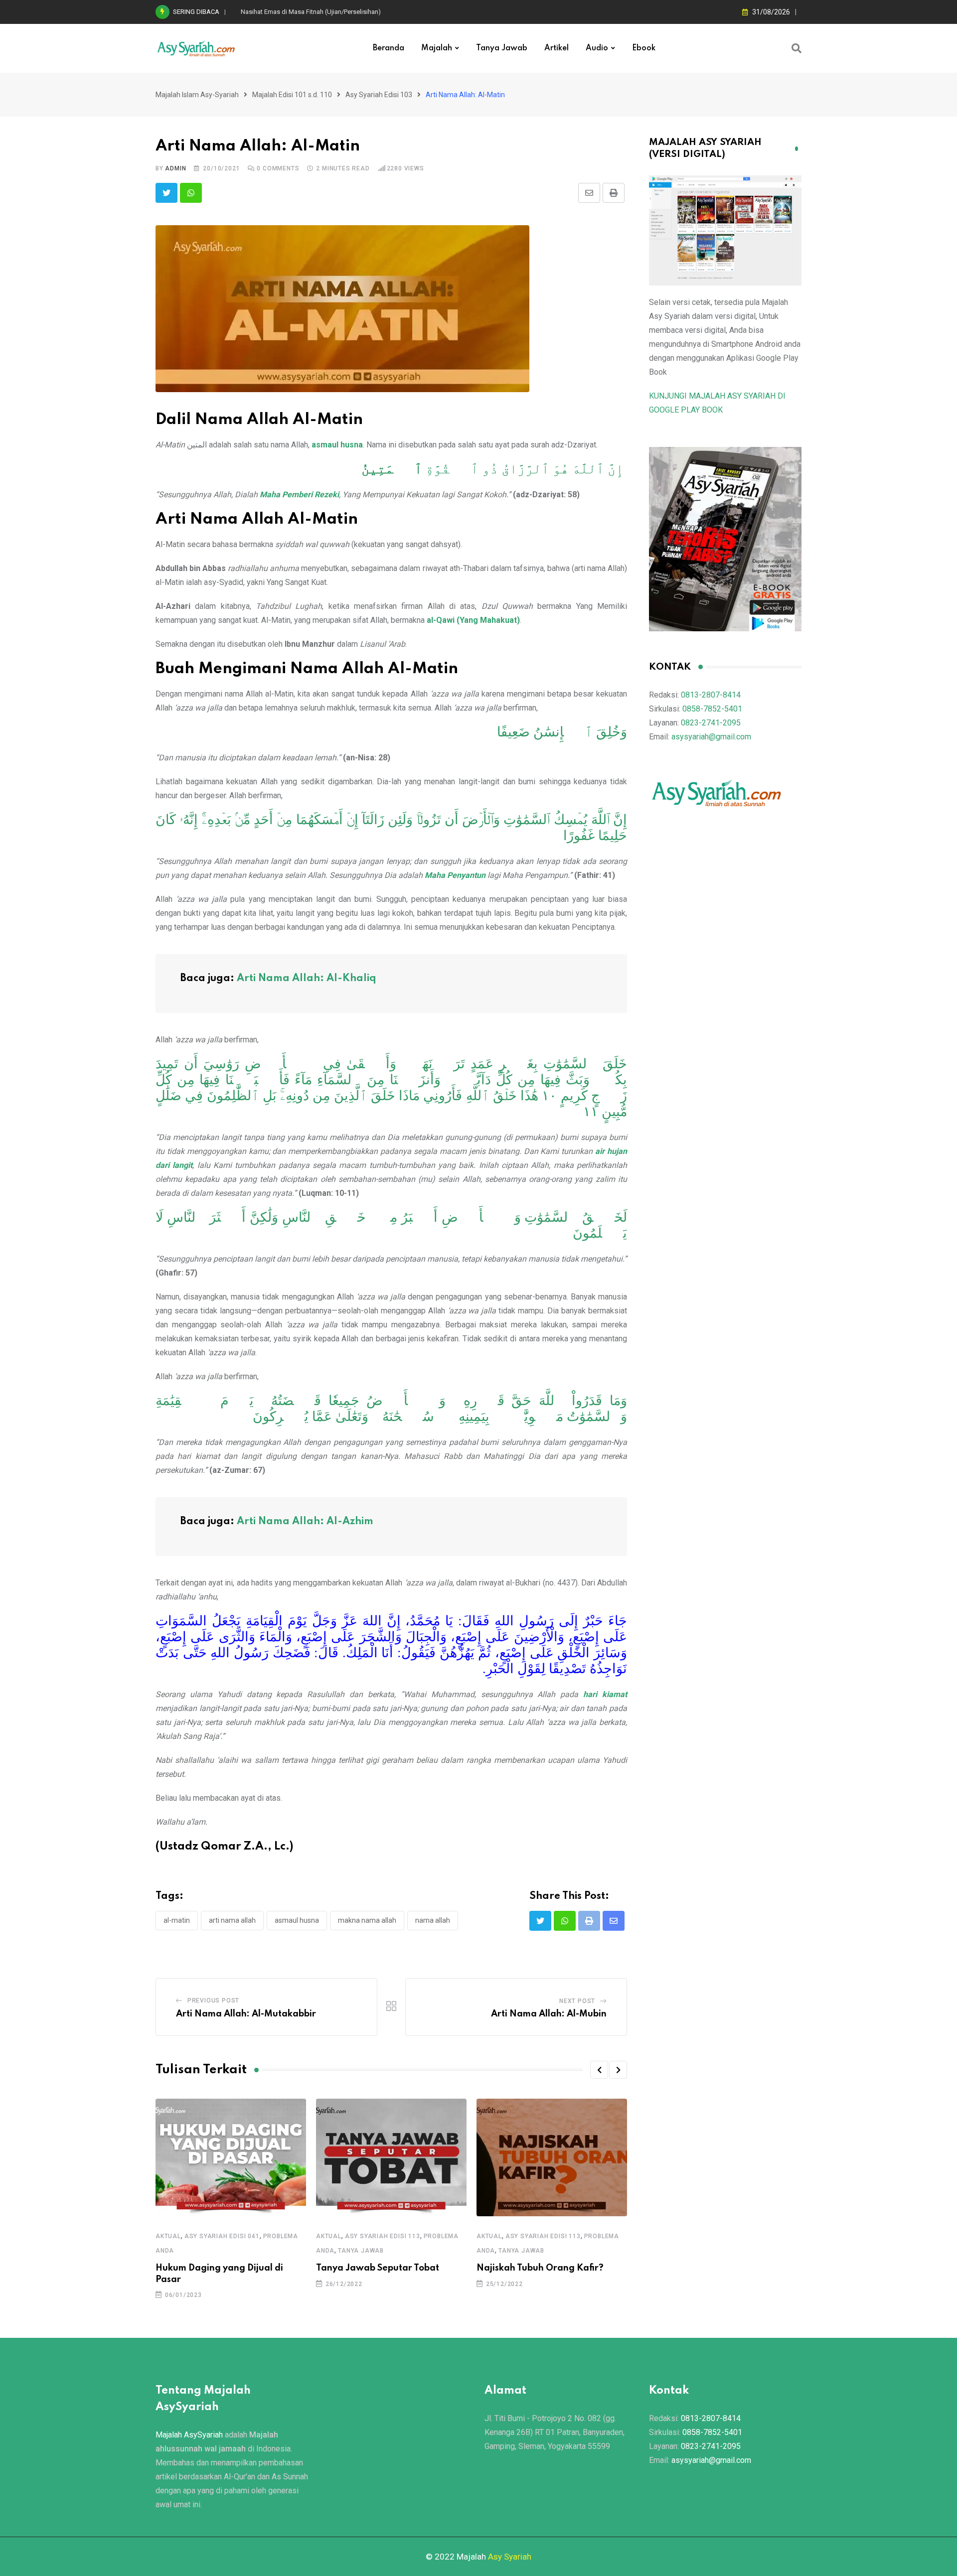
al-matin (177, 1920)
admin (175, 168)
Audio (597, 48)
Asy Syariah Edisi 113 (383, 2236)
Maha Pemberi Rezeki (299, 495)
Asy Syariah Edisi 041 (222, 2236)
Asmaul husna (297, 1920)
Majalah (437, 48)
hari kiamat (605, 1694)
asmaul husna (337, 445)
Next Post (577, 2001)
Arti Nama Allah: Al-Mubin (549, 2014)
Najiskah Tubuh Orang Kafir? (540, 2268)
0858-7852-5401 (712, 709)
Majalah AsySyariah (189, 2435)
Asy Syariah (510, 2557)
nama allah (433, 1920)
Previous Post (213, 2001)
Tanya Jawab (502, 48)
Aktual (168, 2236)
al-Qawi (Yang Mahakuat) (473, 620)
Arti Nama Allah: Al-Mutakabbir (246, 2014)
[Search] (797, 48)
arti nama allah (232, 1920)
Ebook (644, 48)
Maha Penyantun (455, 875)
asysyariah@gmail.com (711, 737)
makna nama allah (367, 1920)
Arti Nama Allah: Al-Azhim (305, 1522)
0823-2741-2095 (711, 723)
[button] (599, 2070)
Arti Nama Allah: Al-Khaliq (307, 979)
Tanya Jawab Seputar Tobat (378, 2268)
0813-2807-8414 (711, 695)
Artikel (557, 48)
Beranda (389, 48)
